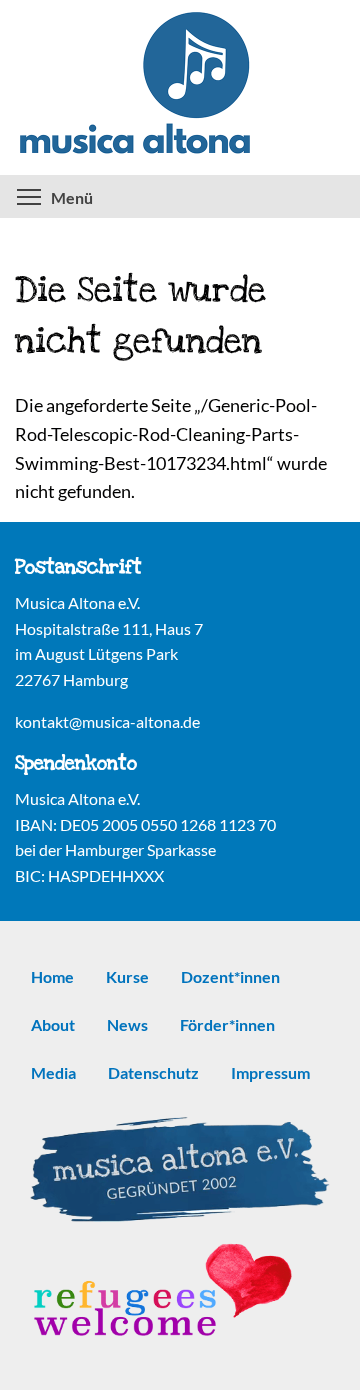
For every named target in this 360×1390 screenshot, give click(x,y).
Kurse (127, 976)
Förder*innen (227, 1024)
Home (52, 976)
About (53, 1024)
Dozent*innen (230, 976)
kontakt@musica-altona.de (107, 721)
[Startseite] (180, 87)
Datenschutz (153, 1072)
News (127, 1024)
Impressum (270, 1072)
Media (53, 1072)
